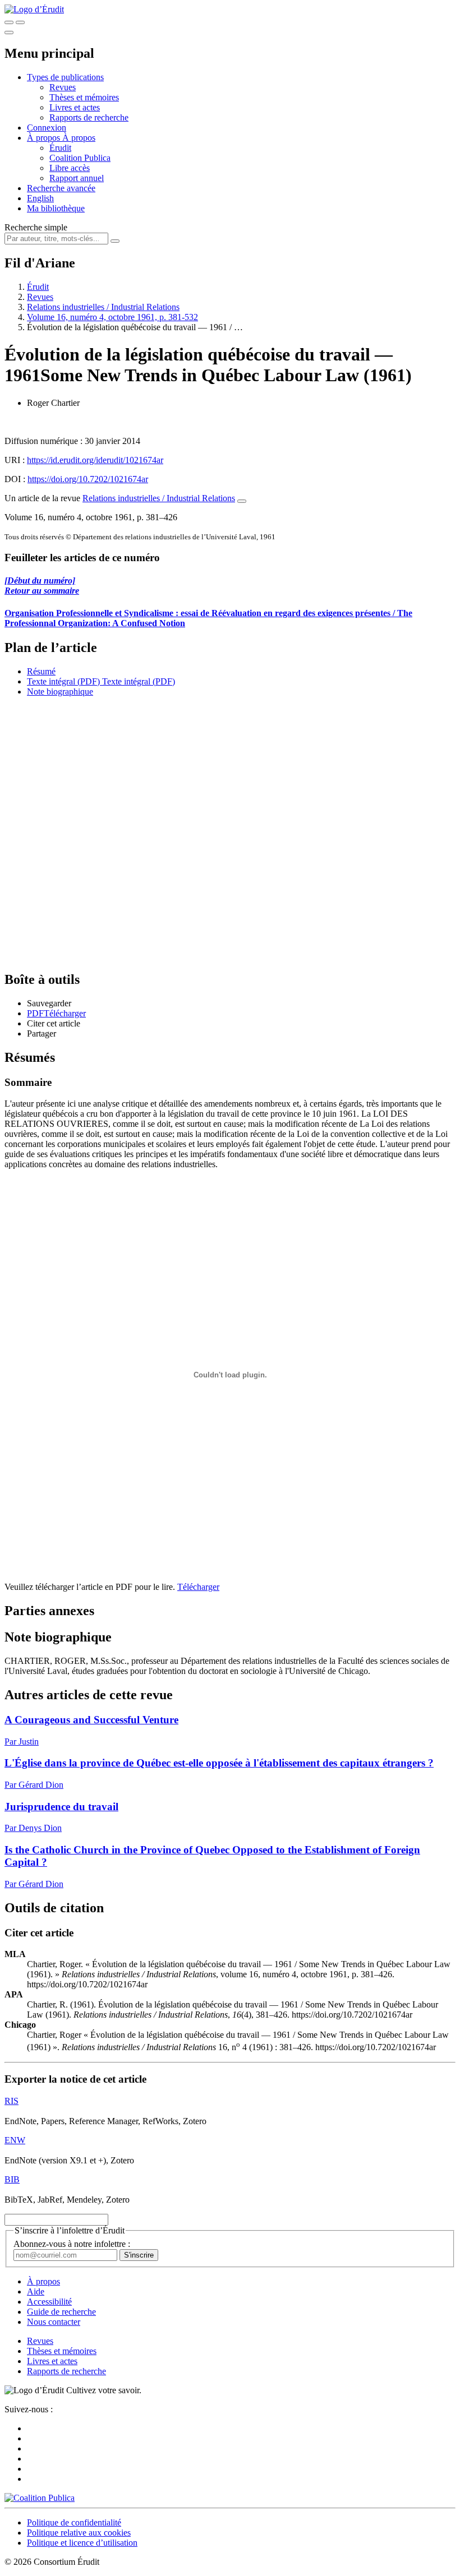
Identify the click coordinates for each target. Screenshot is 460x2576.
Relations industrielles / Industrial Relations (103, 307)
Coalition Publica (80, 158)
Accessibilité (49, 2302)
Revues (63, 87)
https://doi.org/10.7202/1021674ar (88, 479)
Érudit (60, 148)
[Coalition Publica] (40, 2498)
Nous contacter (54, 2322)
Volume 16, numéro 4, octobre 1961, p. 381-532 (112, 317)
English (40, 198)
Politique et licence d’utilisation (82, 2543)
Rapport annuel (77, 178)
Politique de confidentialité (74, 2522)
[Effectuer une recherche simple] (9, 22)
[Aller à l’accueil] (34, 9)
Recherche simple (36, 227)
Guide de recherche (61, 2312)
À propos (79, 138)
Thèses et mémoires (84, 97)
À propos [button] (45, 138)
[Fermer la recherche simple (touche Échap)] (20, 22)
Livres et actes (75, 107)
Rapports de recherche (89, 117)
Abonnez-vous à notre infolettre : (72, 2244)
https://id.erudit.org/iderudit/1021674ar (95, 460)
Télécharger (198, 1587)
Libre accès (70, 168)
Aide (36, 2291)
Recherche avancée (61, 188)
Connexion (47, 128)
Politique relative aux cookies (79, 2533)
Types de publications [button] (65, 77)
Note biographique (60, 692)
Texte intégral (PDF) (63, 681)
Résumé (41, 671)
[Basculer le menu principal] (9, 33)
